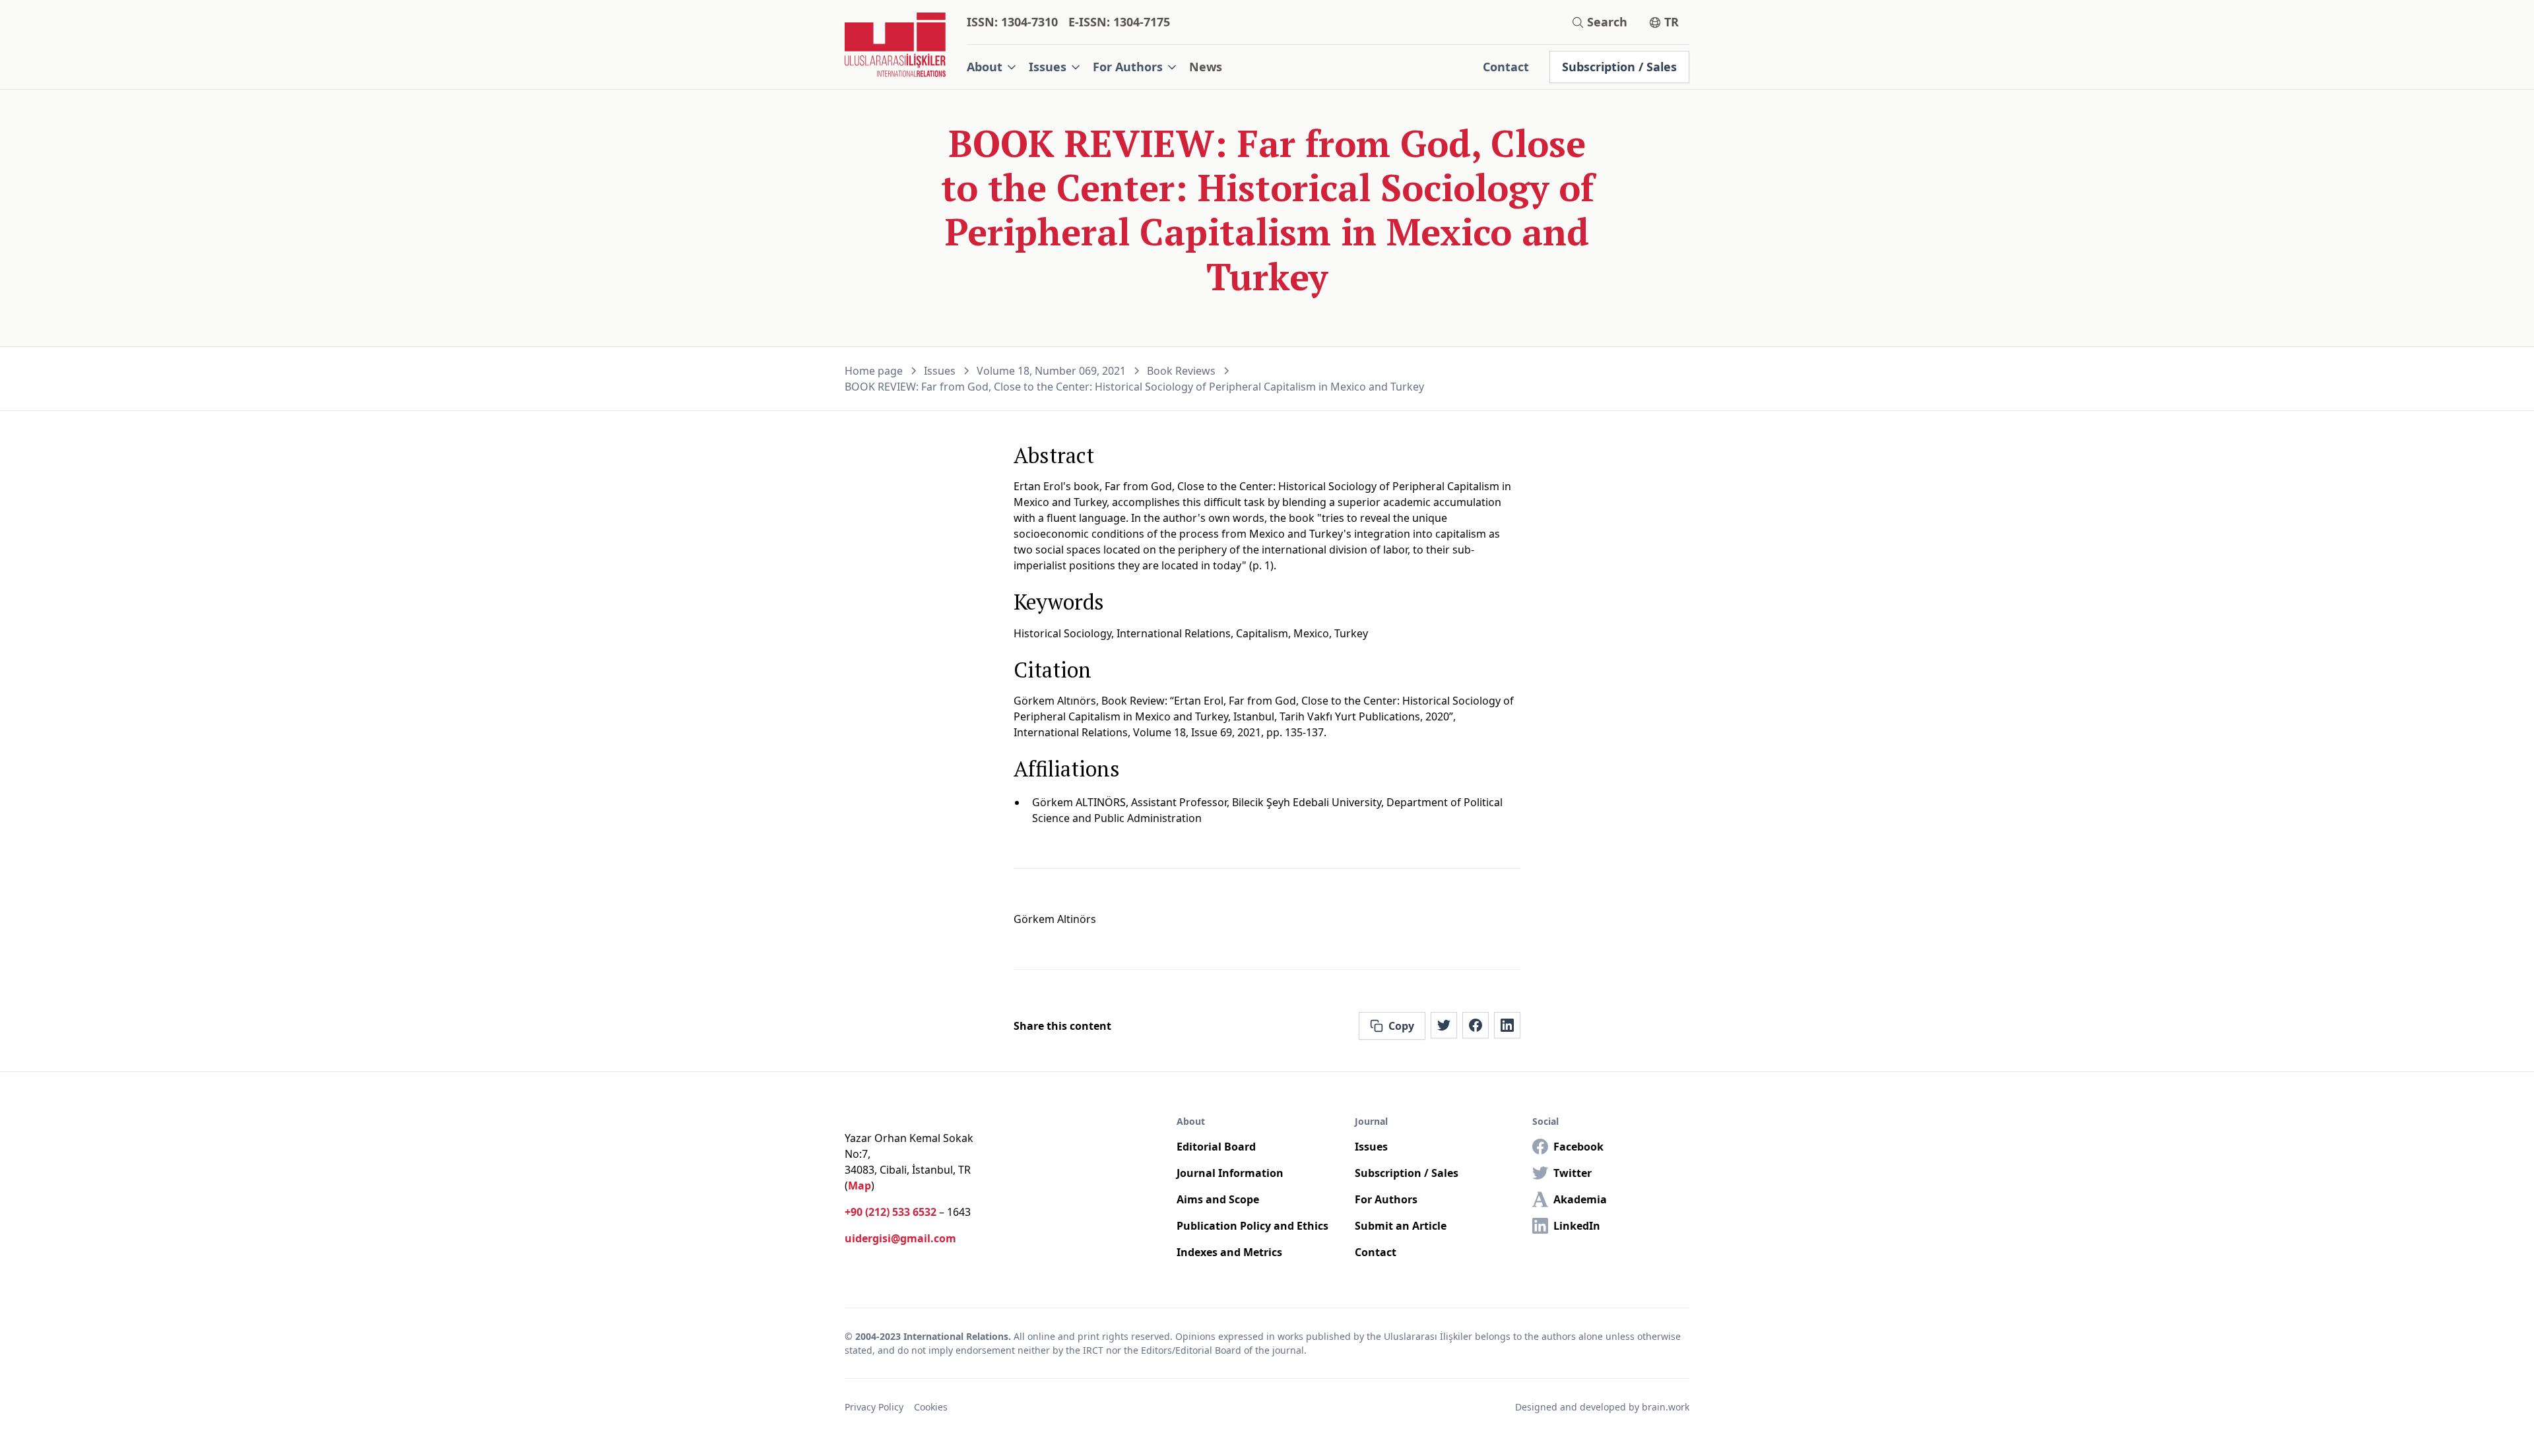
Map (860, 1186)
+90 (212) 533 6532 (891, 1212)
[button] (992, 67)
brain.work (1666, 1407)
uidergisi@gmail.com (900, 1238)
